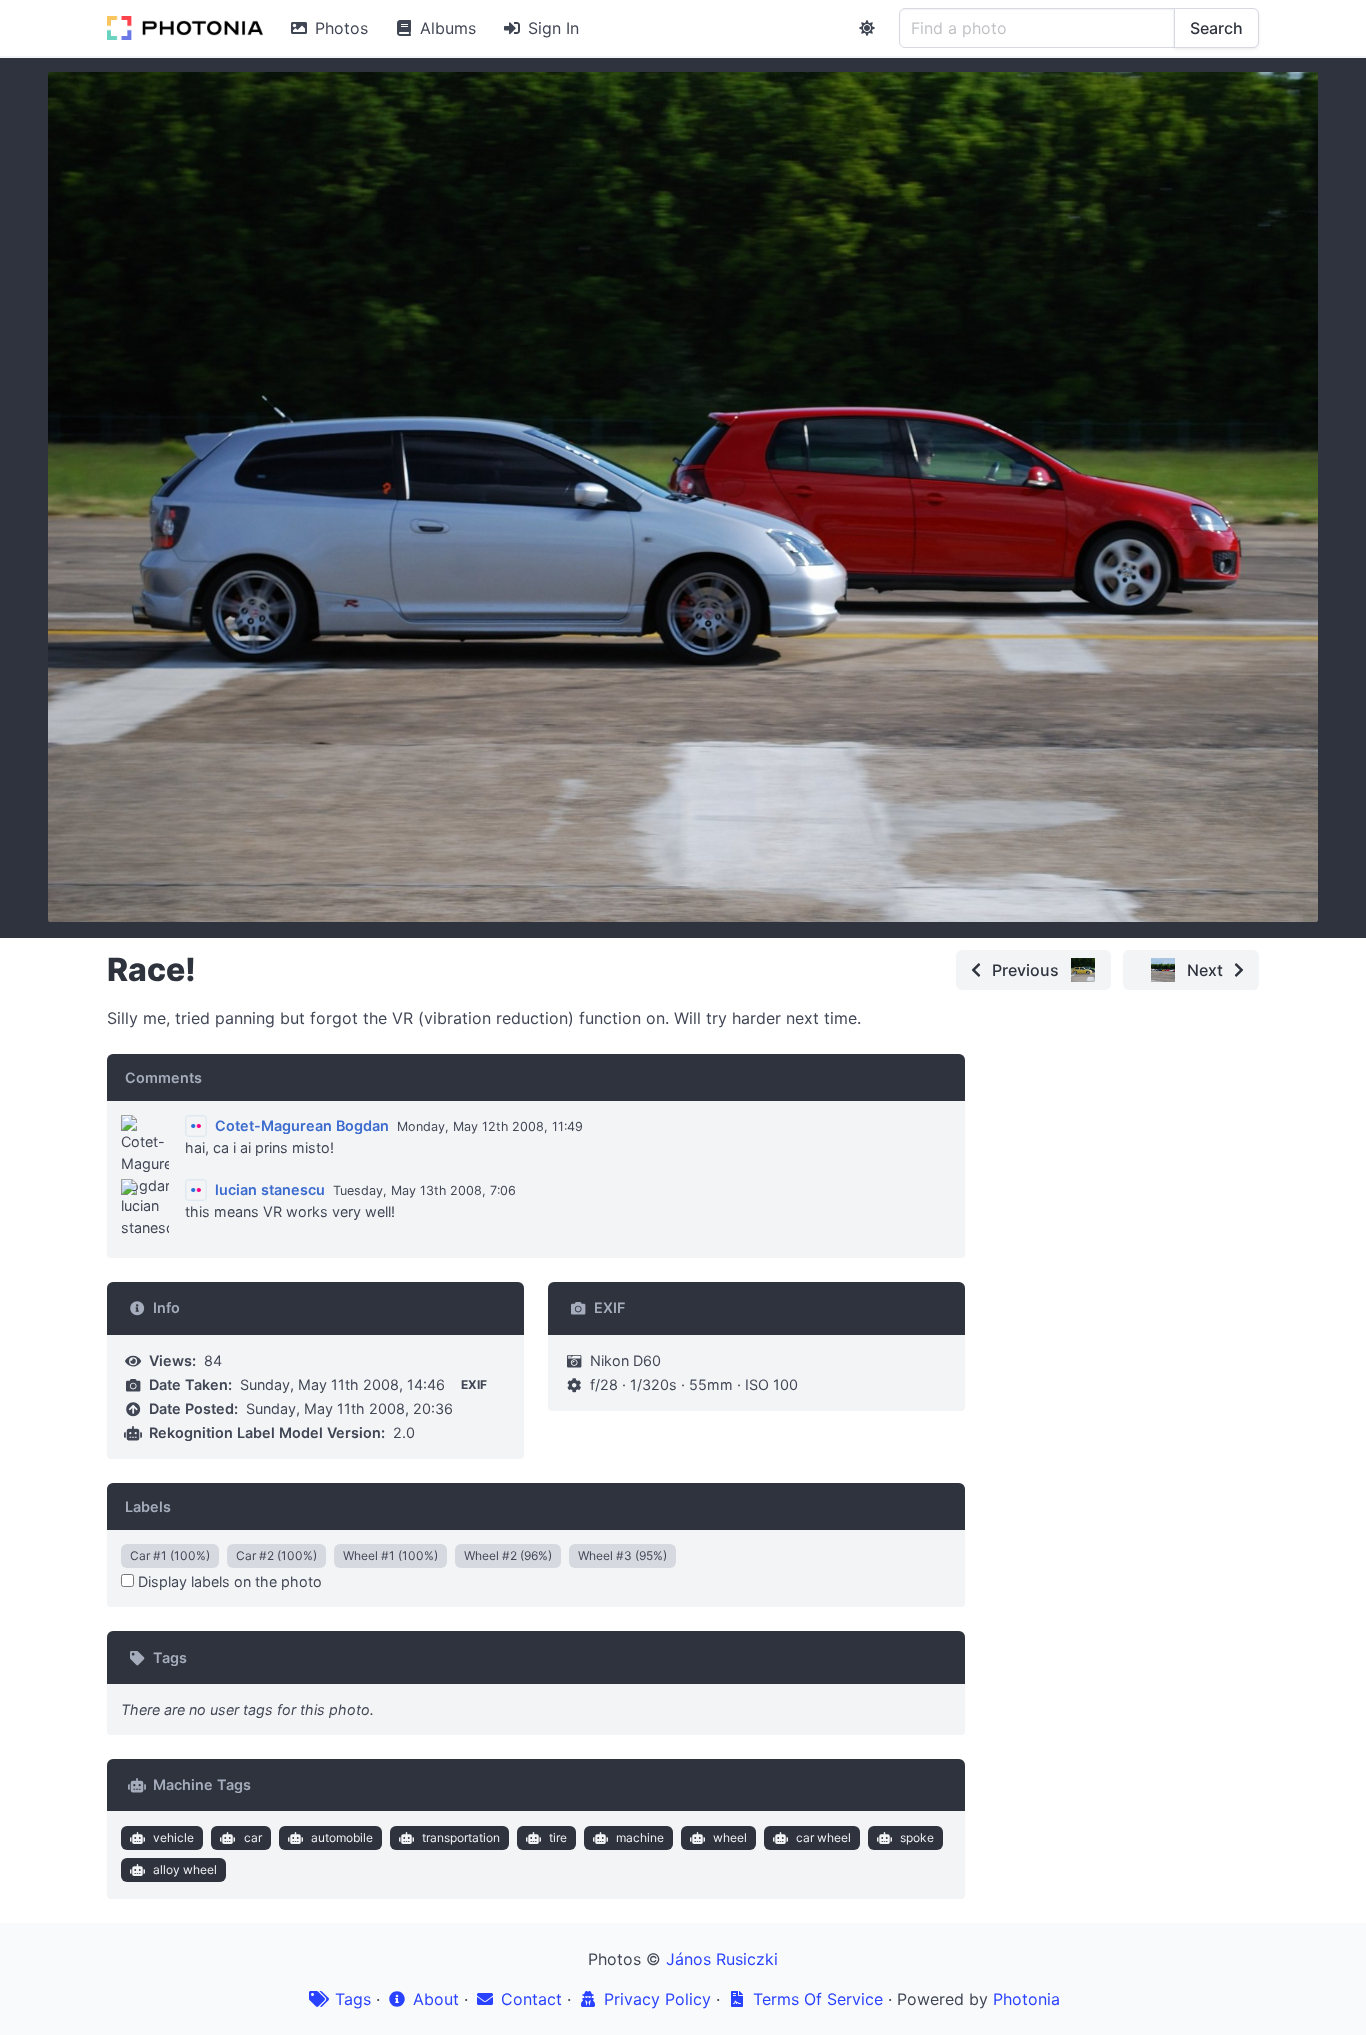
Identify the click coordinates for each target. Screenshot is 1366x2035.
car (253, 1837)
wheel (730, 1837)
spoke (917, 1837)
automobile (342, 1837)
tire (558, 1837)
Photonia (1026, 1999)
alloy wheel (185, 1869)
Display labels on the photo (228, 1581)
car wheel (823, 1837)
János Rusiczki (722, 1959)
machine (640, 1837)
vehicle (173, 1837)
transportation (461, 1837)
